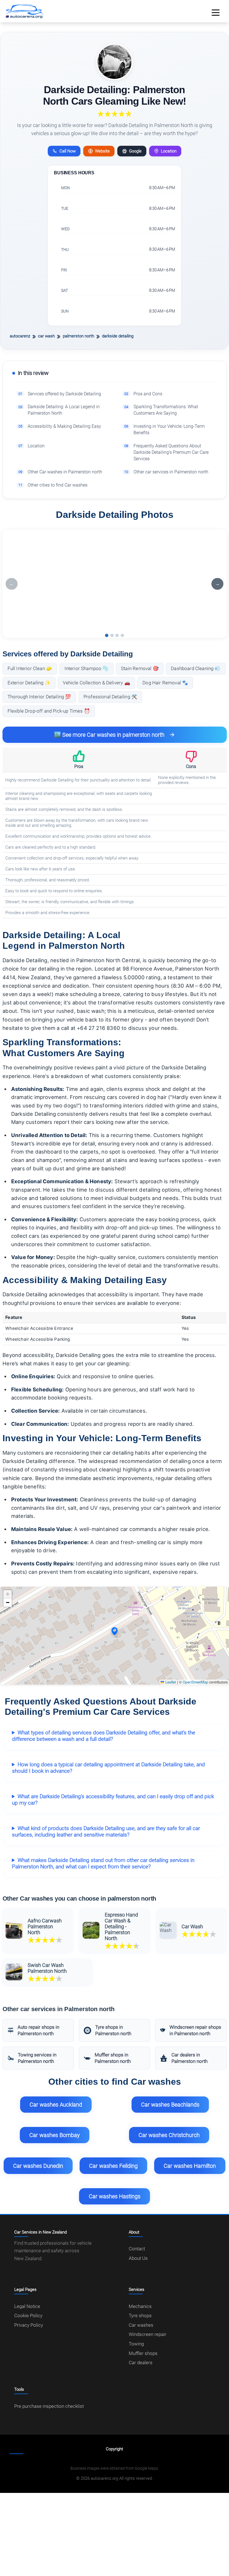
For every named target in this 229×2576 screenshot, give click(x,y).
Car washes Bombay (55, 2135)
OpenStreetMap (195, 1682)
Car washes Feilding (113, 2166)
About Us (138, 2258)
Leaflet (170, 1682)
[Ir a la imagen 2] (112, 635)
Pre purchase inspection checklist (49, 2406)
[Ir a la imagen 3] (117, 635)
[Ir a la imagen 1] (107, 635)
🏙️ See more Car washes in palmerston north (109, 735)
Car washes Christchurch (169, 2135)
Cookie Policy (28, 2316)
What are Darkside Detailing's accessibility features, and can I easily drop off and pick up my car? (113, 1800)
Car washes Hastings (115, 2196)
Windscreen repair (148, 2334)
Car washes (141, 2325)
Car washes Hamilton (190, 2166)
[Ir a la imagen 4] (122, 635)
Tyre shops (140, 2316)
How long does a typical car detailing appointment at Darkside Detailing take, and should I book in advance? (108, 1768)
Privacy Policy (29, 2325)
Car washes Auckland (56, 2105)
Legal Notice (27, 2306)
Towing (136, 2344)
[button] (115, 1631)
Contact (137, 2249)
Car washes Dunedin (38, 2166)
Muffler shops (143, 2353)
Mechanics (140, 2306)
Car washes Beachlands (170, 2105)
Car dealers (141, 2363)
